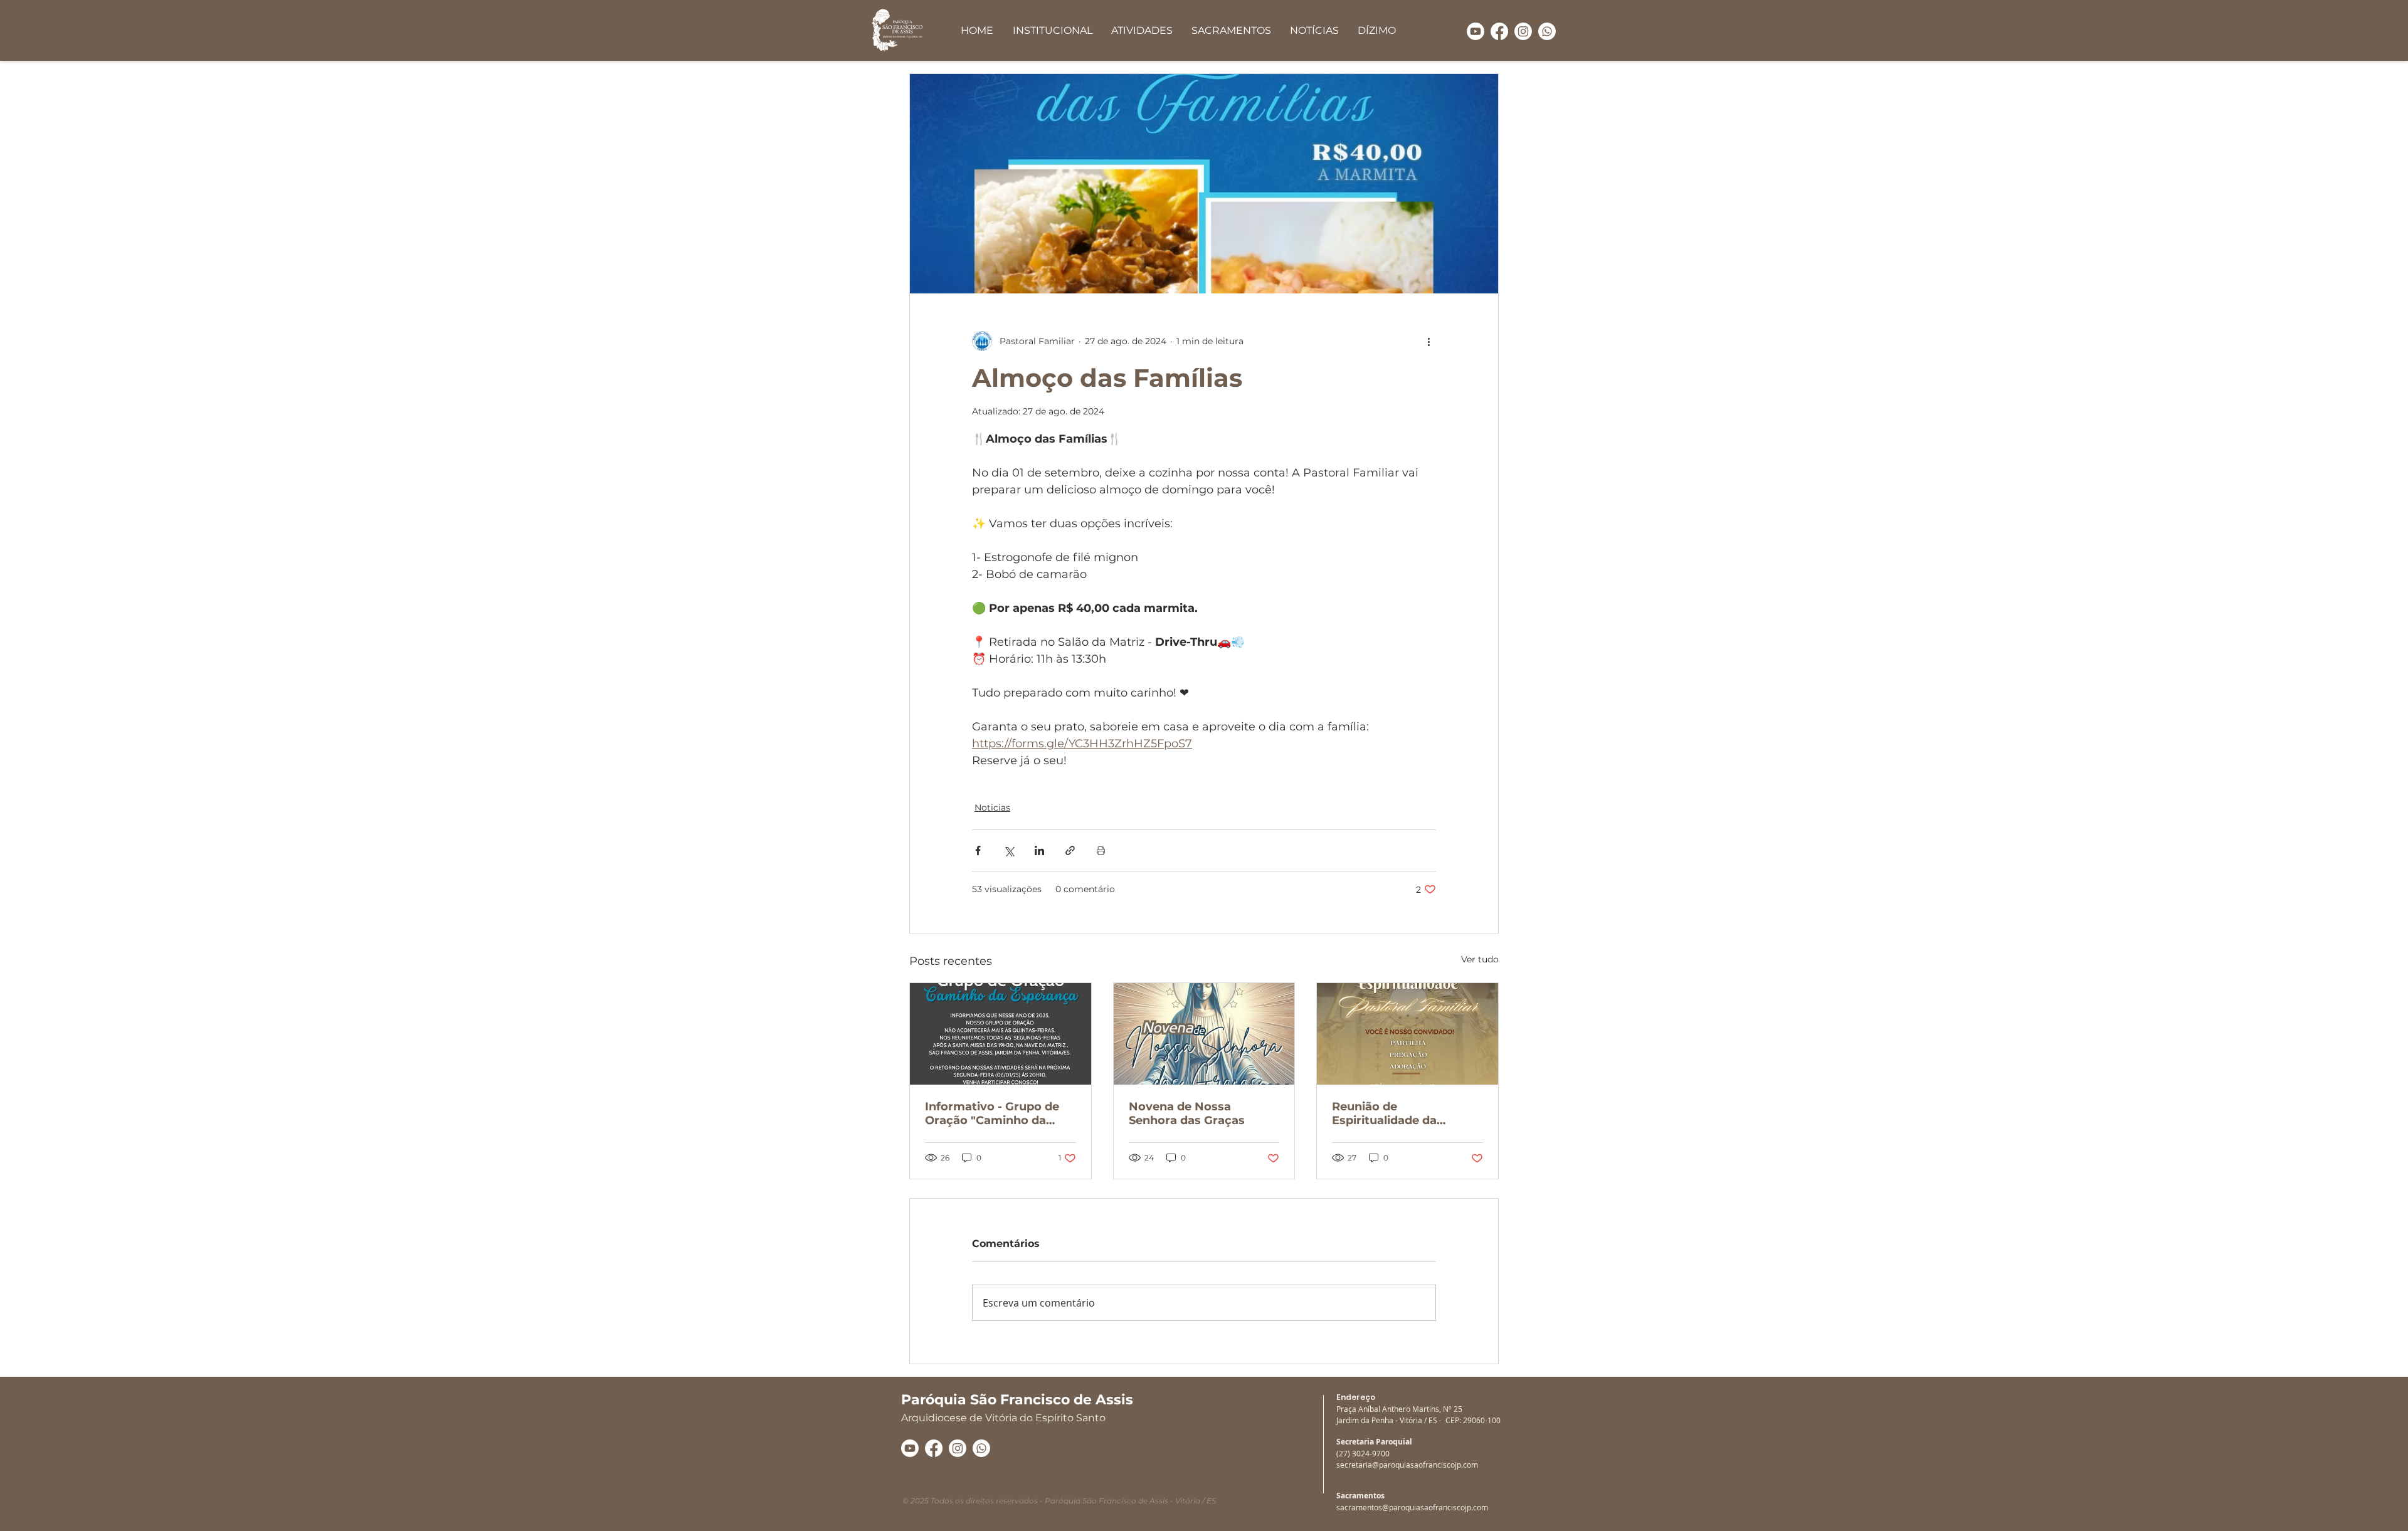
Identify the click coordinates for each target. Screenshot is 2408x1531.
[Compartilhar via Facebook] (978, 850)
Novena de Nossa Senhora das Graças (1187, 1113)
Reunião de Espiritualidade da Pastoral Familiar (1384, 1113)
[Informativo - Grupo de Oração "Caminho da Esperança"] (1001, 1034)
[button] (1052, 30)
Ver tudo (1480, 959)
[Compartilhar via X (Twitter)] (1009, 850)
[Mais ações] (1428, 341)
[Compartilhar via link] (1070, 850)
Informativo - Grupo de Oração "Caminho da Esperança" (992, 1113)
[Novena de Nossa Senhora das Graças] (1204, 1034)
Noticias (992, 808)
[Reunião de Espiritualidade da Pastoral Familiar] (1407, 1034)
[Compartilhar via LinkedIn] (1039, 850)
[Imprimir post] (1101, 850)
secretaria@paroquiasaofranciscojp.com (1407, 1465)
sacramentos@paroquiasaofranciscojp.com (1412, 1507)
